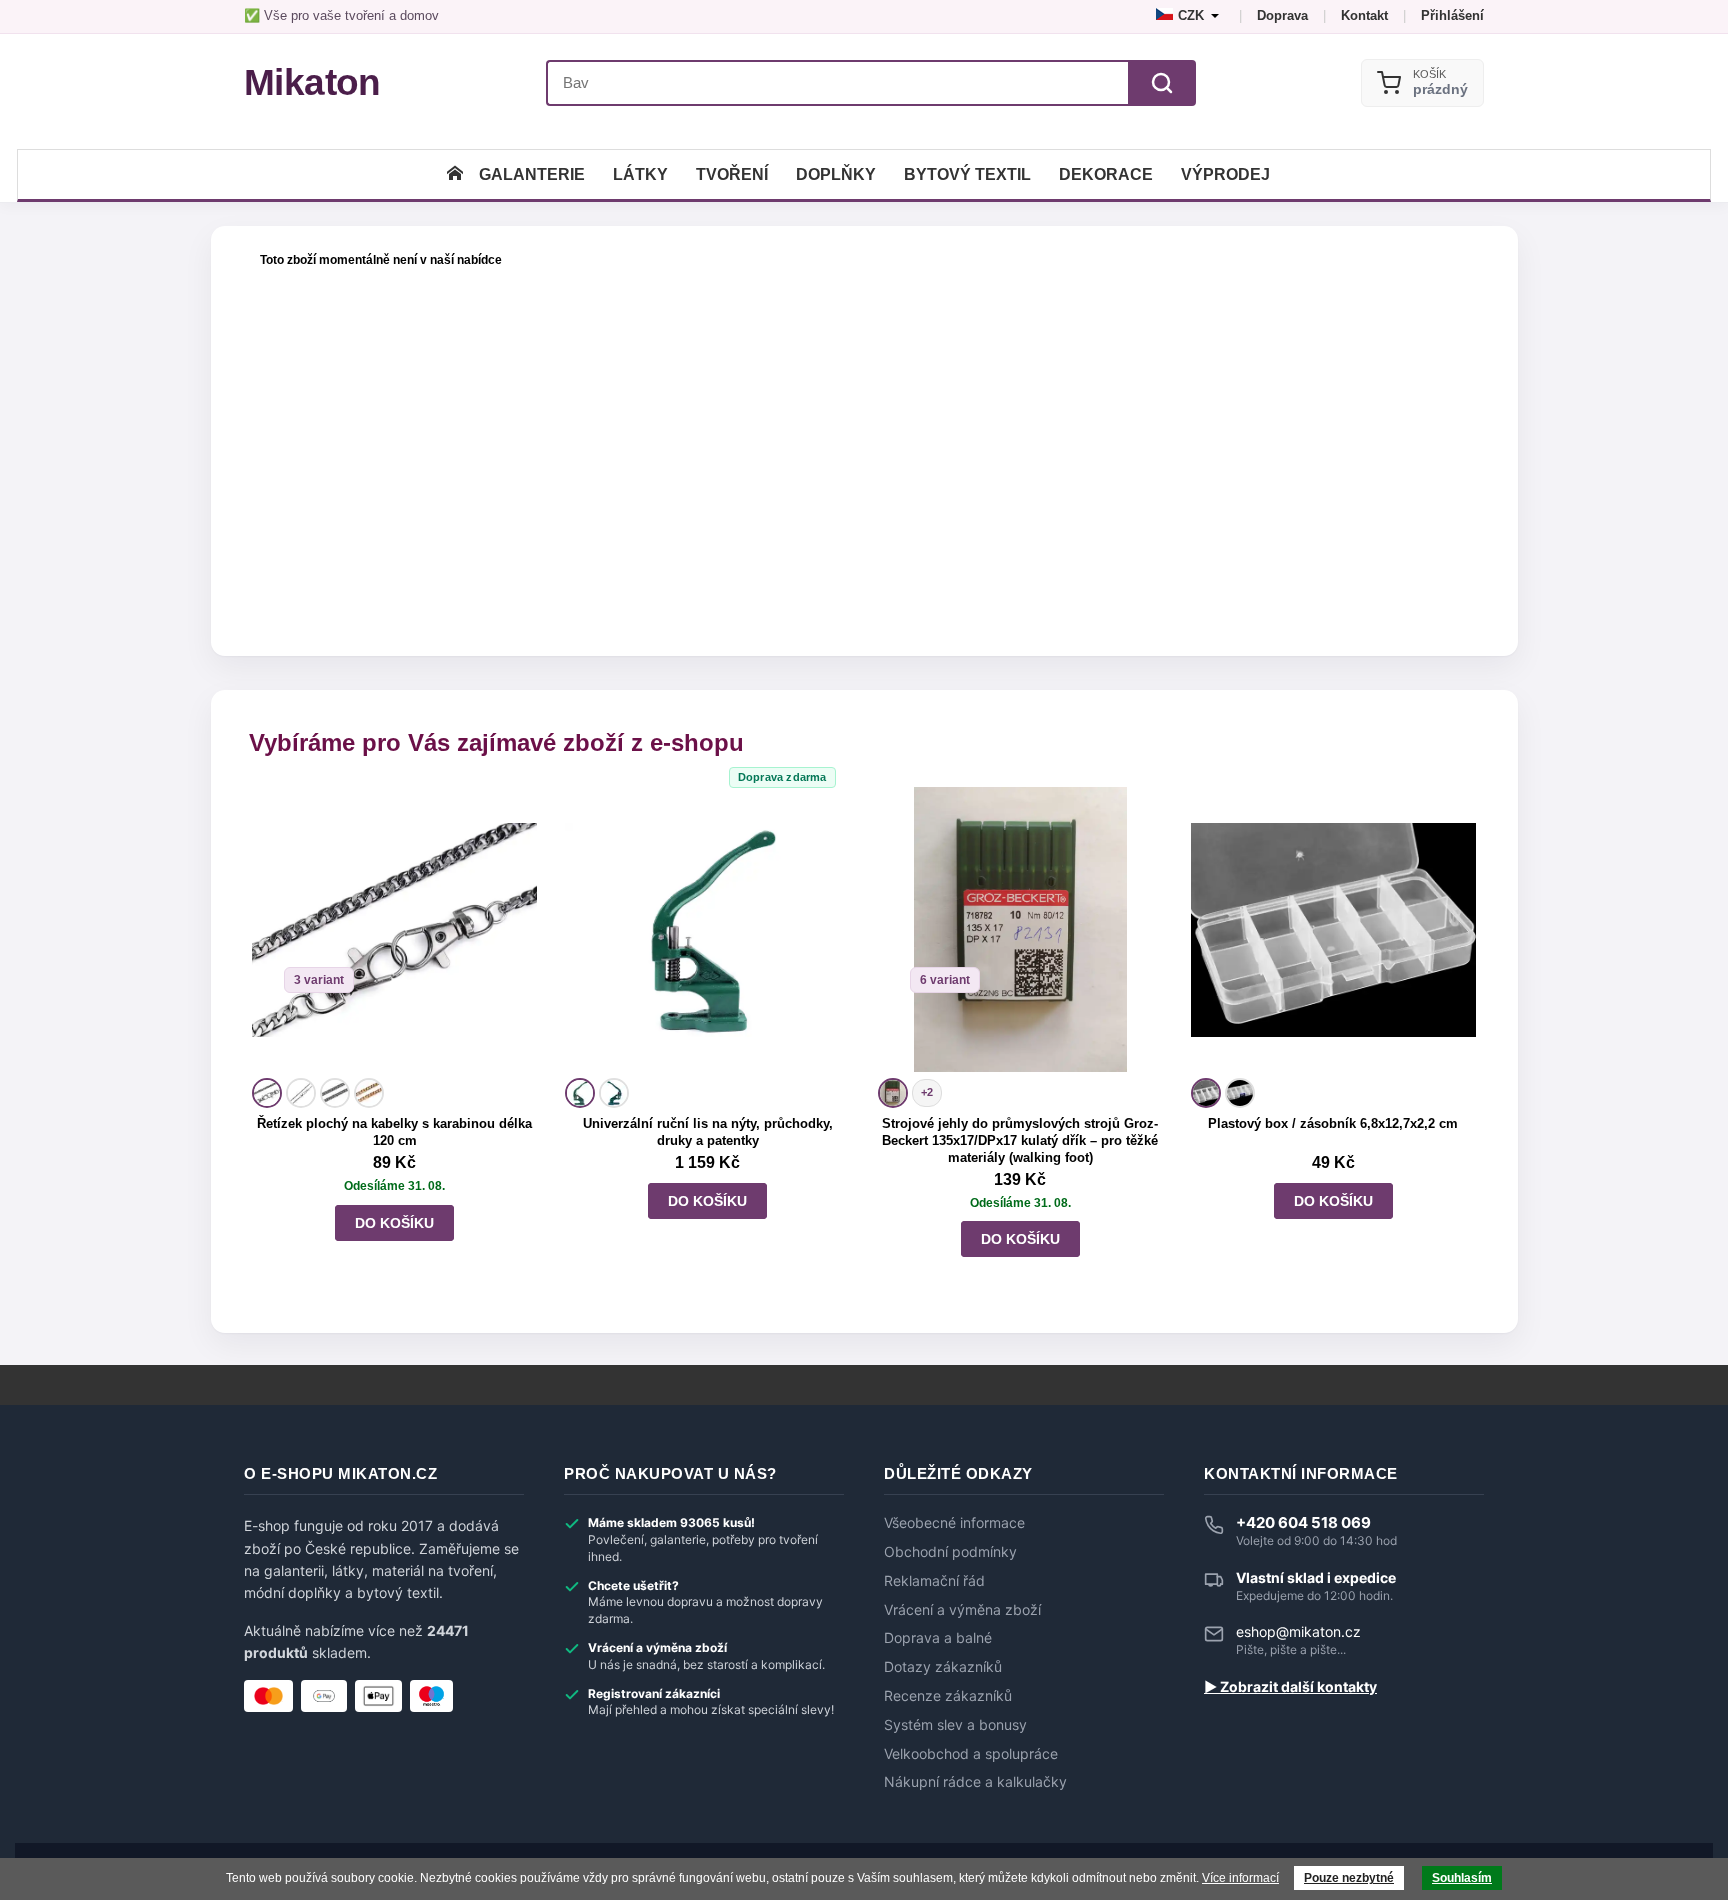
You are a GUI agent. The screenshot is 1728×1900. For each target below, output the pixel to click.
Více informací (1240, 1878)
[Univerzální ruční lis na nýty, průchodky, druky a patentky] (707, 929)
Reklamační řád (934, 1581)
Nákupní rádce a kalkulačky (975, 1782)
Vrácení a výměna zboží (962, 1610)
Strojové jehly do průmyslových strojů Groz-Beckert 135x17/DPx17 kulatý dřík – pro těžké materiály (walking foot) (1020, 1140)
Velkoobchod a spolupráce (971, 1754)
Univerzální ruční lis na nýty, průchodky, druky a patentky (708, 1132)
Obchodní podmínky (950, 1552)
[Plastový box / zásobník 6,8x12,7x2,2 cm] (1333, 929)
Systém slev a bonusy (955, 1725)
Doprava (1282, 15)
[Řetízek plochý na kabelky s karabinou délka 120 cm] (394, 929)
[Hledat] (1162, 83)
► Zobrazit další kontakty (1290, 1687)
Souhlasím (1462, 1878)
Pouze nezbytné (1349, 1878)
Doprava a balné (938, 1638)
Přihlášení (1452, 15)
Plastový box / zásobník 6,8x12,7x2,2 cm (1333, 1123)
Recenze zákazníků (948, 1696)
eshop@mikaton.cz (1298, 1631)
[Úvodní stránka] (455, 174)
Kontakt (1364, 15)
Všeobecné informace (954, 1523)
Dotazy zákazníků (943, 1667)
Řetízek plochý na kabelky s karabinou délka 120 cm (394, 1132)
